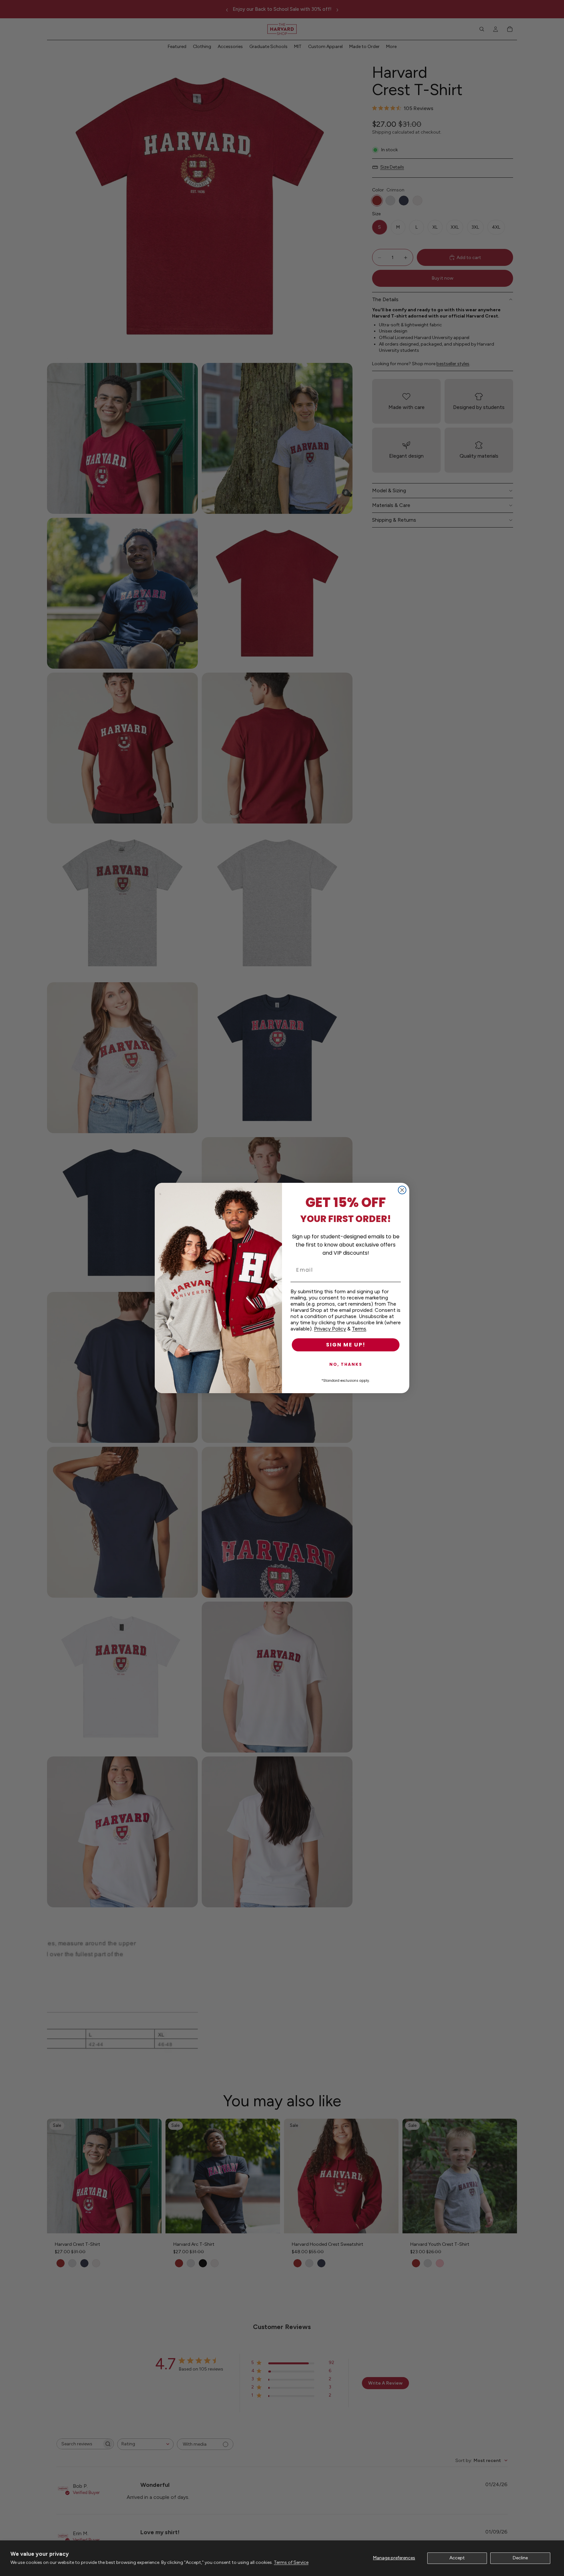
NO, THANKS (346, 1364)
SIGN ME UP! (346, 1345)
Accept (457, 2558)
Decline (520, 2558)
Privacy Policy (330, 1329)
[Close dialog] (402, 1190)
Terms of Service (291, 2562)
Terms (359, 1329)
